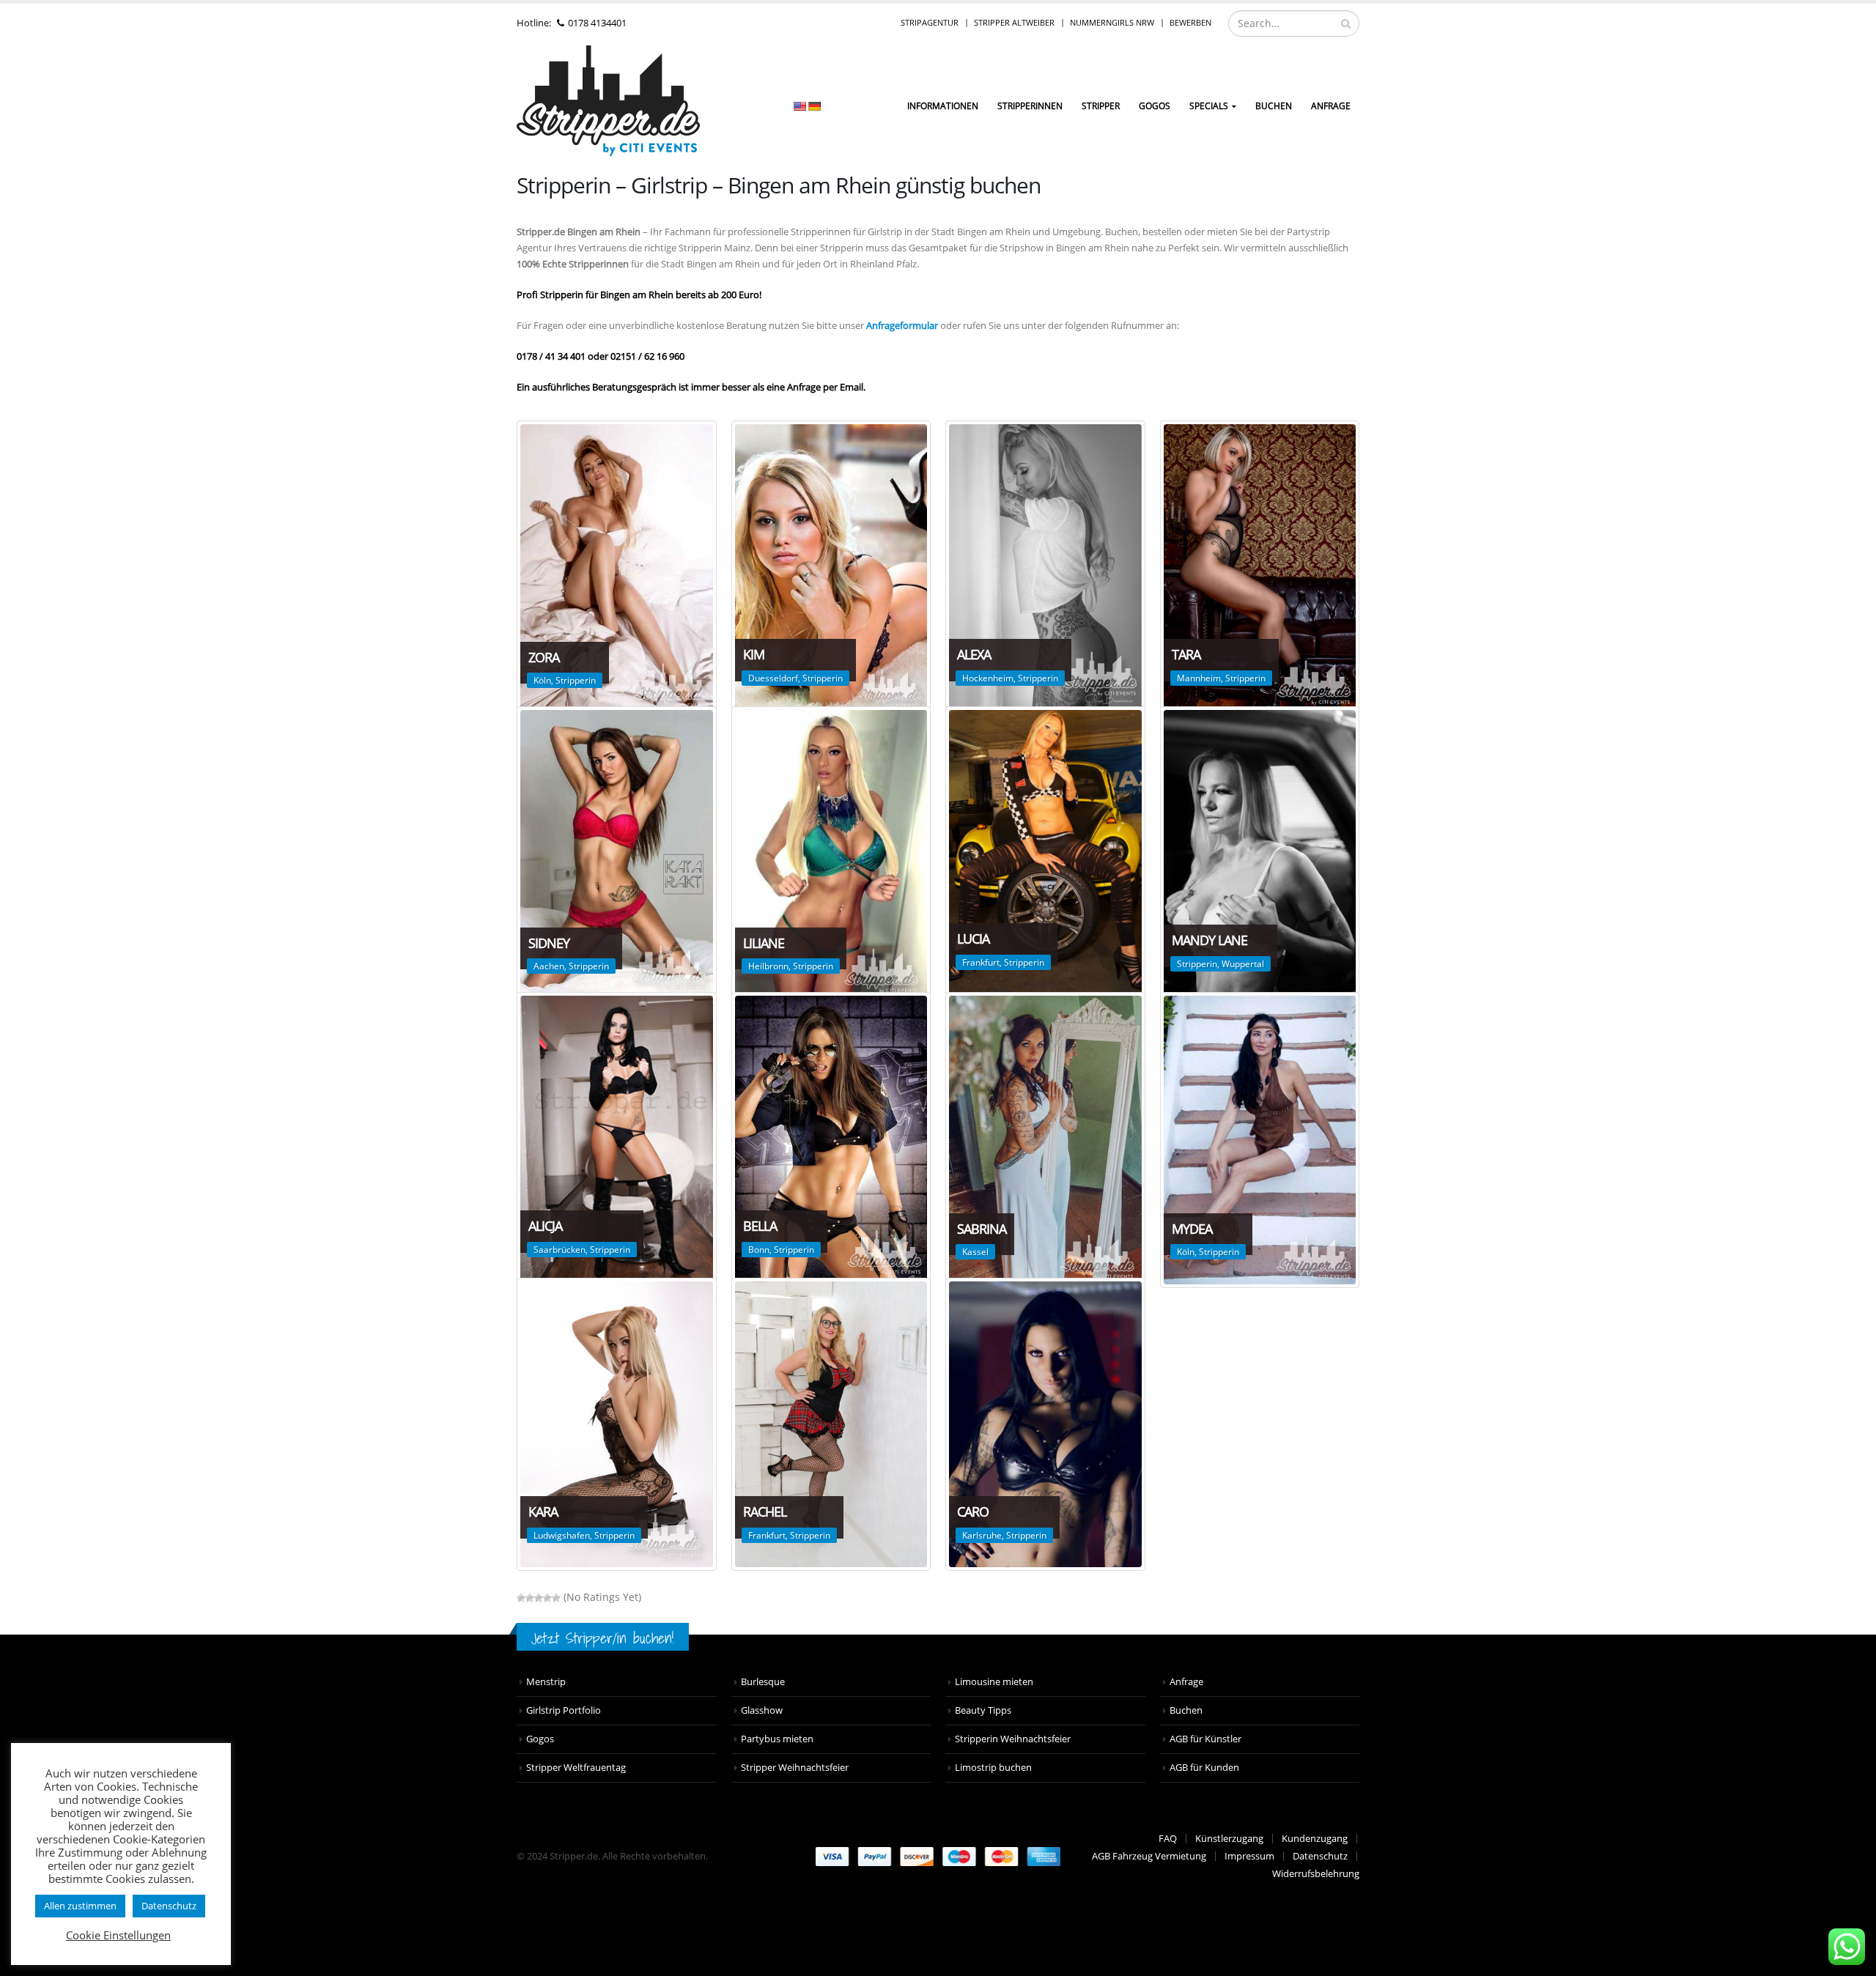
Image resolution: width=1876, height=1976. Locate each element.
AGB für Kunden (1204, 1768)
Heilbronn (768, 966)
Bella (760, 1226)
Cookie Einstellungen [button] (118, 1935)
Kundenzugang (1315, 1839)
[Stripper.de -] (608, 101)
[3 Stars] (539, 1598)
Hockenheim (988, 678)
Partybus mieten (777, 1739)
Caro (973, 1511)
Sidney (549, 943)
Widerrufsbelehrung (1316, 1874)
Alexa (974, 654)
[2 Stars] (530, 1598)
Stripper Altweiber (1014, 22)
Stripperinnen (1030, 106)
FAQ (1168, 1839)
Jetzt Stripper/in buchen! (603, 1638)
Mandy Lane (1210, 940)
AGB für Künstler (1205, 1739)
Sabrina (982, 1229)
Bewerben (1190, 22)
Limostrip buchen (993, 1768)
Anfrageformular (902, 325)
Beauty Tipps (983, 1710)
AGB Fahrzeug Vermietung (1149, 1856)
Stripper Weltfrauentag (576, 1768)
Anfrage (1331, 106)
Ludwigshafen (562, 1535)
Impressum (1249, 1856)
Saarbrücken (560, 1250)
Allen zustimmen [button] (80, 1906)
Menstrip (546, 1682)
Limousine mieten (994, 1682)
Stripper (1101, 106)
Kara (543, 1511)
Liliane (764, 943)
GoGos (1155, 106)
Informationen (943, 106)
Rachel (765, 1511)
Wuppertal (1243, 964)
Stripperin (576, 680)
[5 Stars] (556, 1598)
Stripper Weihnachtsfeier (795, 1768)
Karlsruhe (982, 1535)
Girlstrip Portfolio (564, 1710)
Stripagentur (930, 22)
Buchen (1274, 106)
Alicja (545, 1226)
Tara (1186, 654)
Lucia (973, 939)
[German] (814, 106)
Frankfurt (981, 962)
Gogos (540, 1739)
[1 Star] (521, 1598)
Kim (754, 654)
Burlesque (763, 1682)
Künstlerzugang (1229, 1839)
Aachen (549, 966)
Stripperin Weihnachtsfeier (1013, 1739)
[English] (799, 106)
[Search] (1346, 23)
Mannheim (1199, 678)
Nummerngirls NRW (1112, 22)
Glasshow (762, 1710)
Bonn (759, 1250)
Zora (544, 657)
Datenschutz (1320, 1856)
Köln (542, 680)
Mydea (1192, 1229)
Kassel (975, 1252)
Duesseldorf (773, 678)
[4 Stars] (547, 1598)
